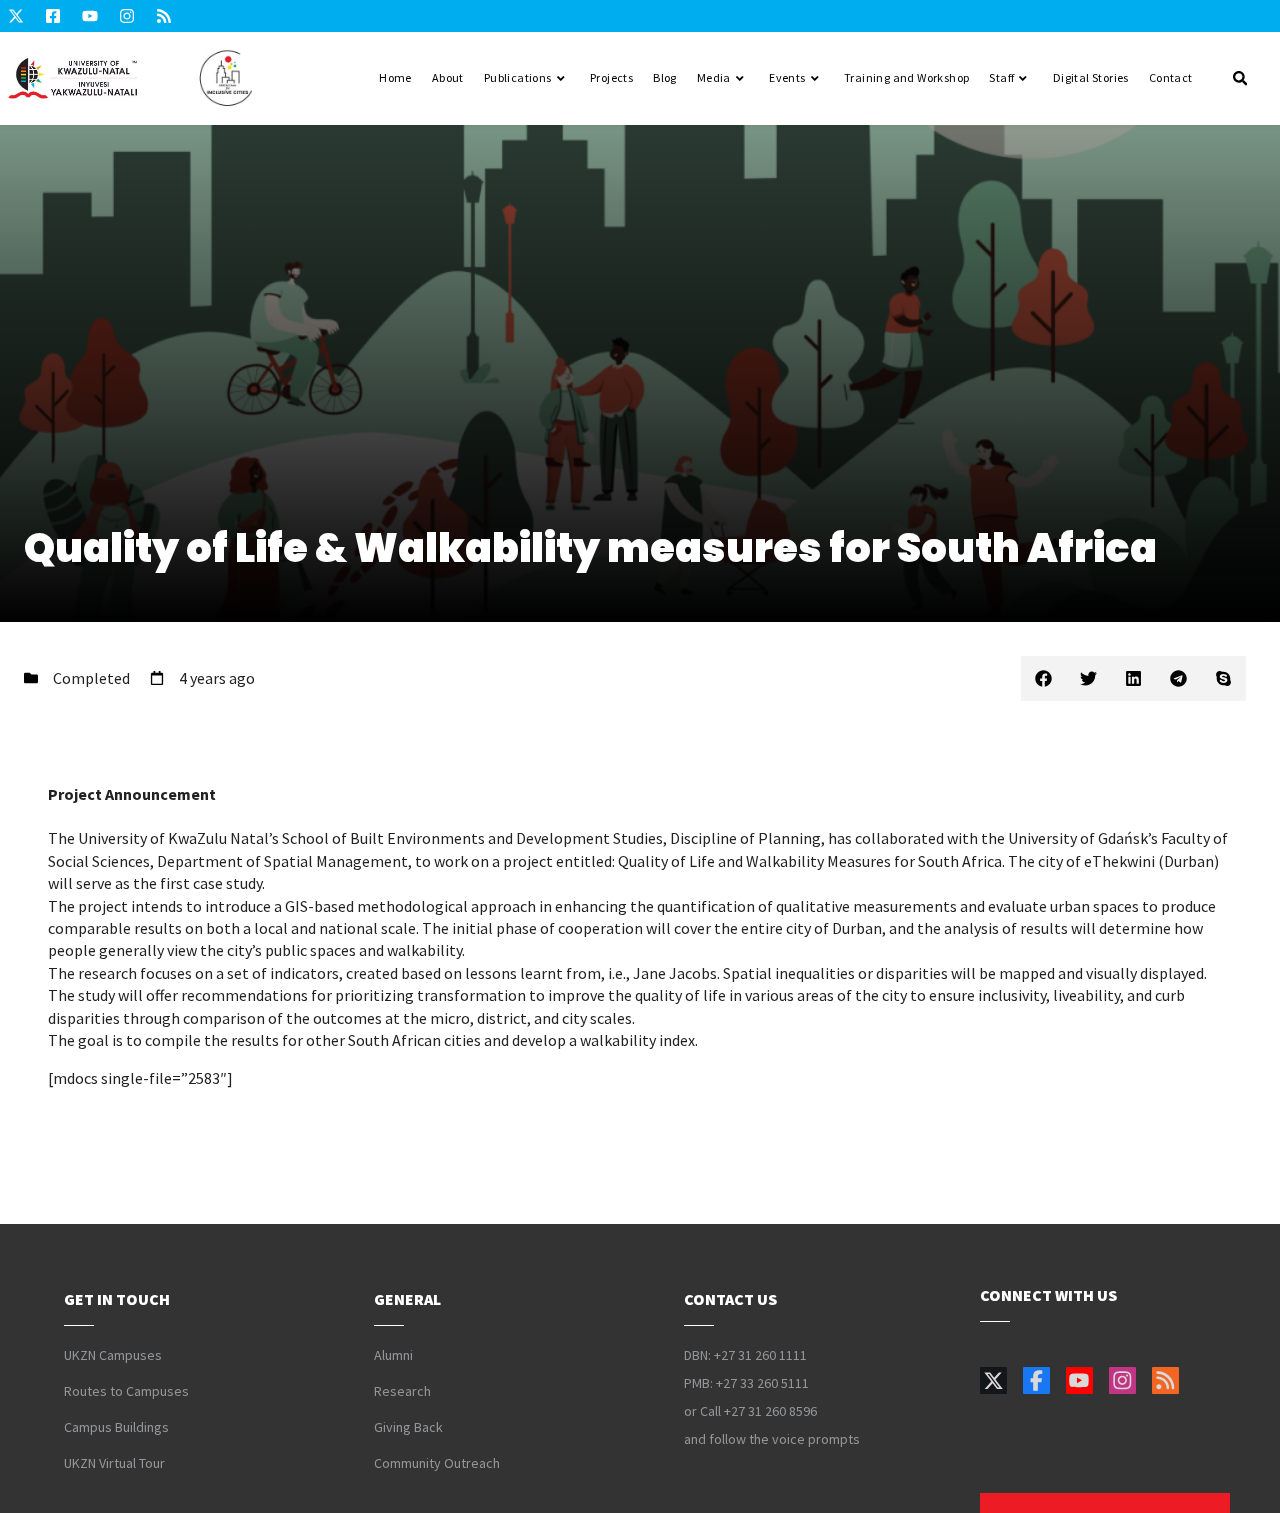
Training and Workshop (906, 77)
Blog (665, 77)
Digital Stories (1091, 77)
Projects (611, 77)
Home (395, 77)
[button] (1043, 678)
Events (787, 77)
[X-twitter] (16, 16)
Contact (1171, 77)
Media (714, 77)
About (448, 77)
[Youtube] (90, 16)
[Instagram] (127, 16)
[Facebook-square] (53, 16)
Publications (518, 77)
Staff (1001, 77)
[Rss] (164, 16)
